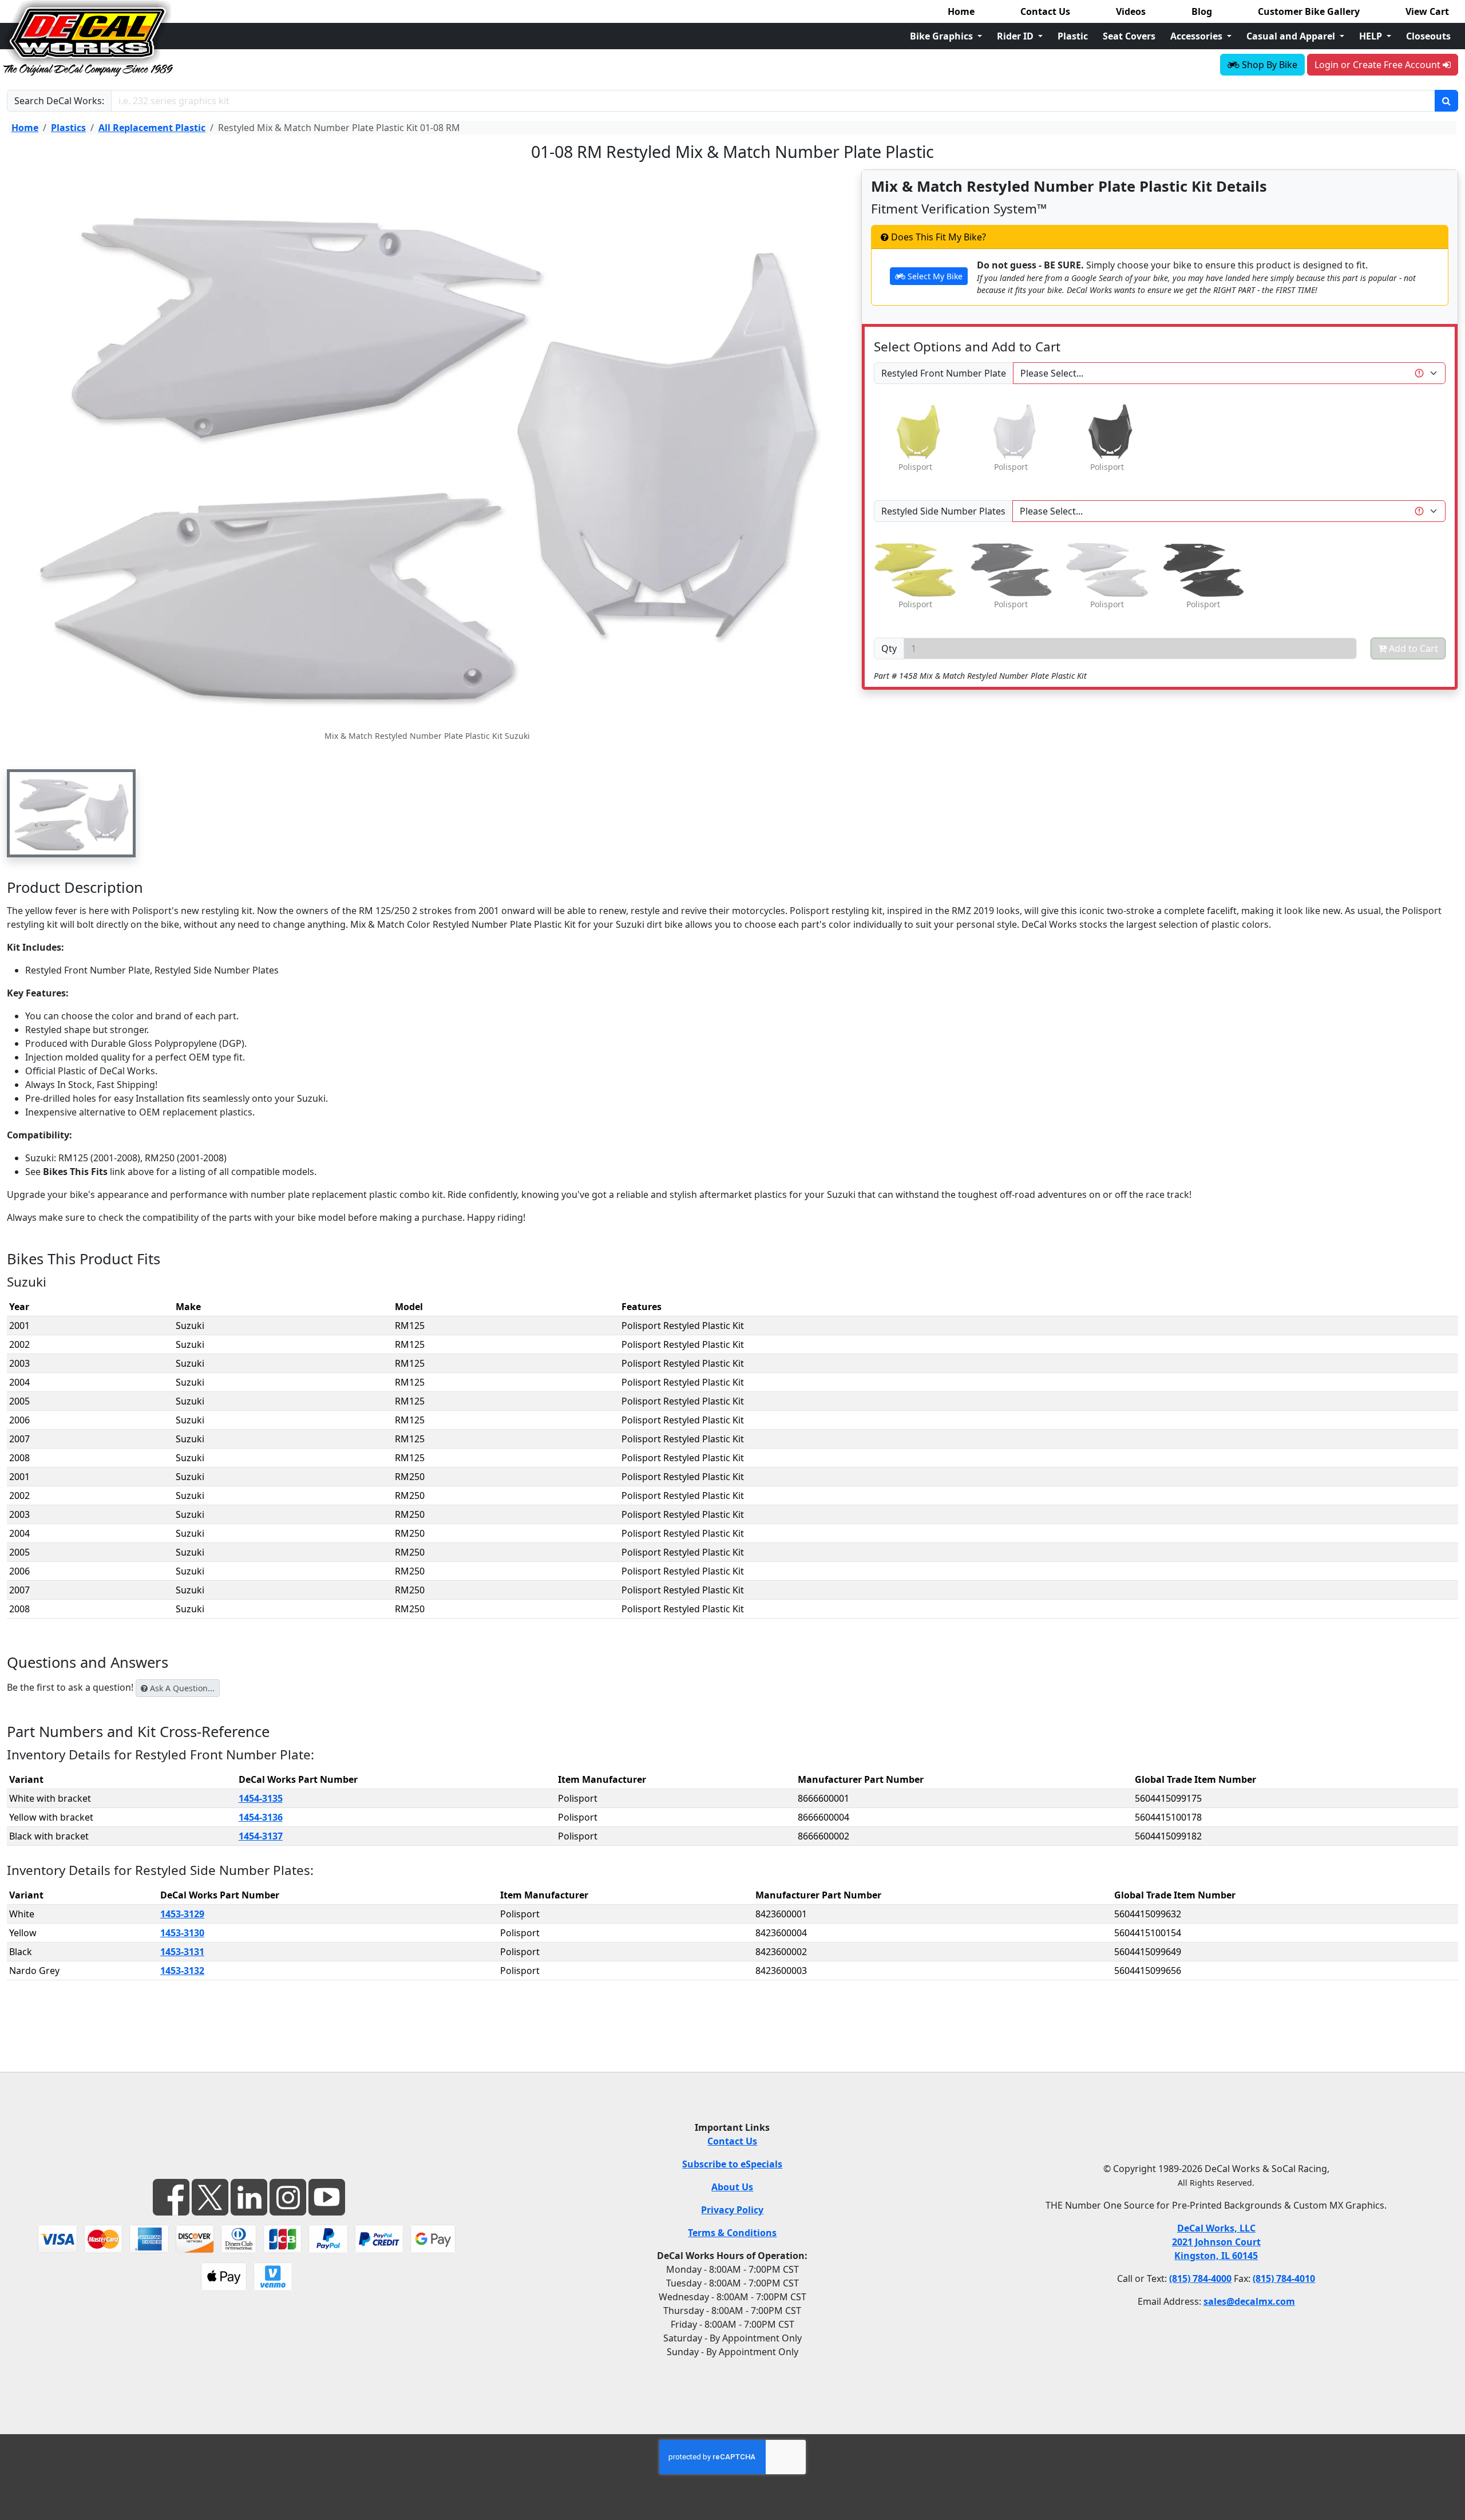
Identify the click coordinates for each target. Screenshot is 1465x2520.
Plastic (1073, 36)
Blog (1202, 11)
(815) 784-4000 (1200, 2278)
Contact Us (1045, 11)
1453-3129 (182, 1914)
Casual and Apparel (1292, 36)
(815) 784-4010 (1284, 2278)
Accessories (1197, 36)
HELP (1372, 36)
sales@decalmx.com (1249, 2301)
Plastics (68, 128)
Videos (1131, 11)
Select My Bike (934, 276)
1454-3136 (261, 1817)
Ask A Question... (181, 1688)
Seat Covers (1129, 36)
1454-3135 (261, 1798)
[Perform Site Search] (1446, 101)
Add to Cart (1412, 648)
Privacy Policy (732, 2210)
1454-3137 (261, 1836)
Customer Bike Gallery (1309, 11)
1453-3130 (182, 1933)
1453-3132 (182, 1971)
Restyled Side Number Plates (943, 511)
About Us (732, 2187)
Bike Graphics (943, 36)
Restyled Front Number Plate (944, 373)
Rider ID (1016, 36)
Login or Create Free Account (1379, 65)
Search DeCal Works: (59, 101)
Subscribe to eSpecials (732, 2164)
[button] (71, 813)
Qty (889, 648)
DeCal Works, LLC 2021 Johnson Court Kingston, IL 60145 (1216, 2242)
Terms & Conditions (732, 2233)
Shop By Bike (1268, 65)
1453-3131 (182, 1952)
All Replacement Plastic (152, 128)
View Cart (1427, 11)
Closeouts (1428, 36)
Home (961, 11)
